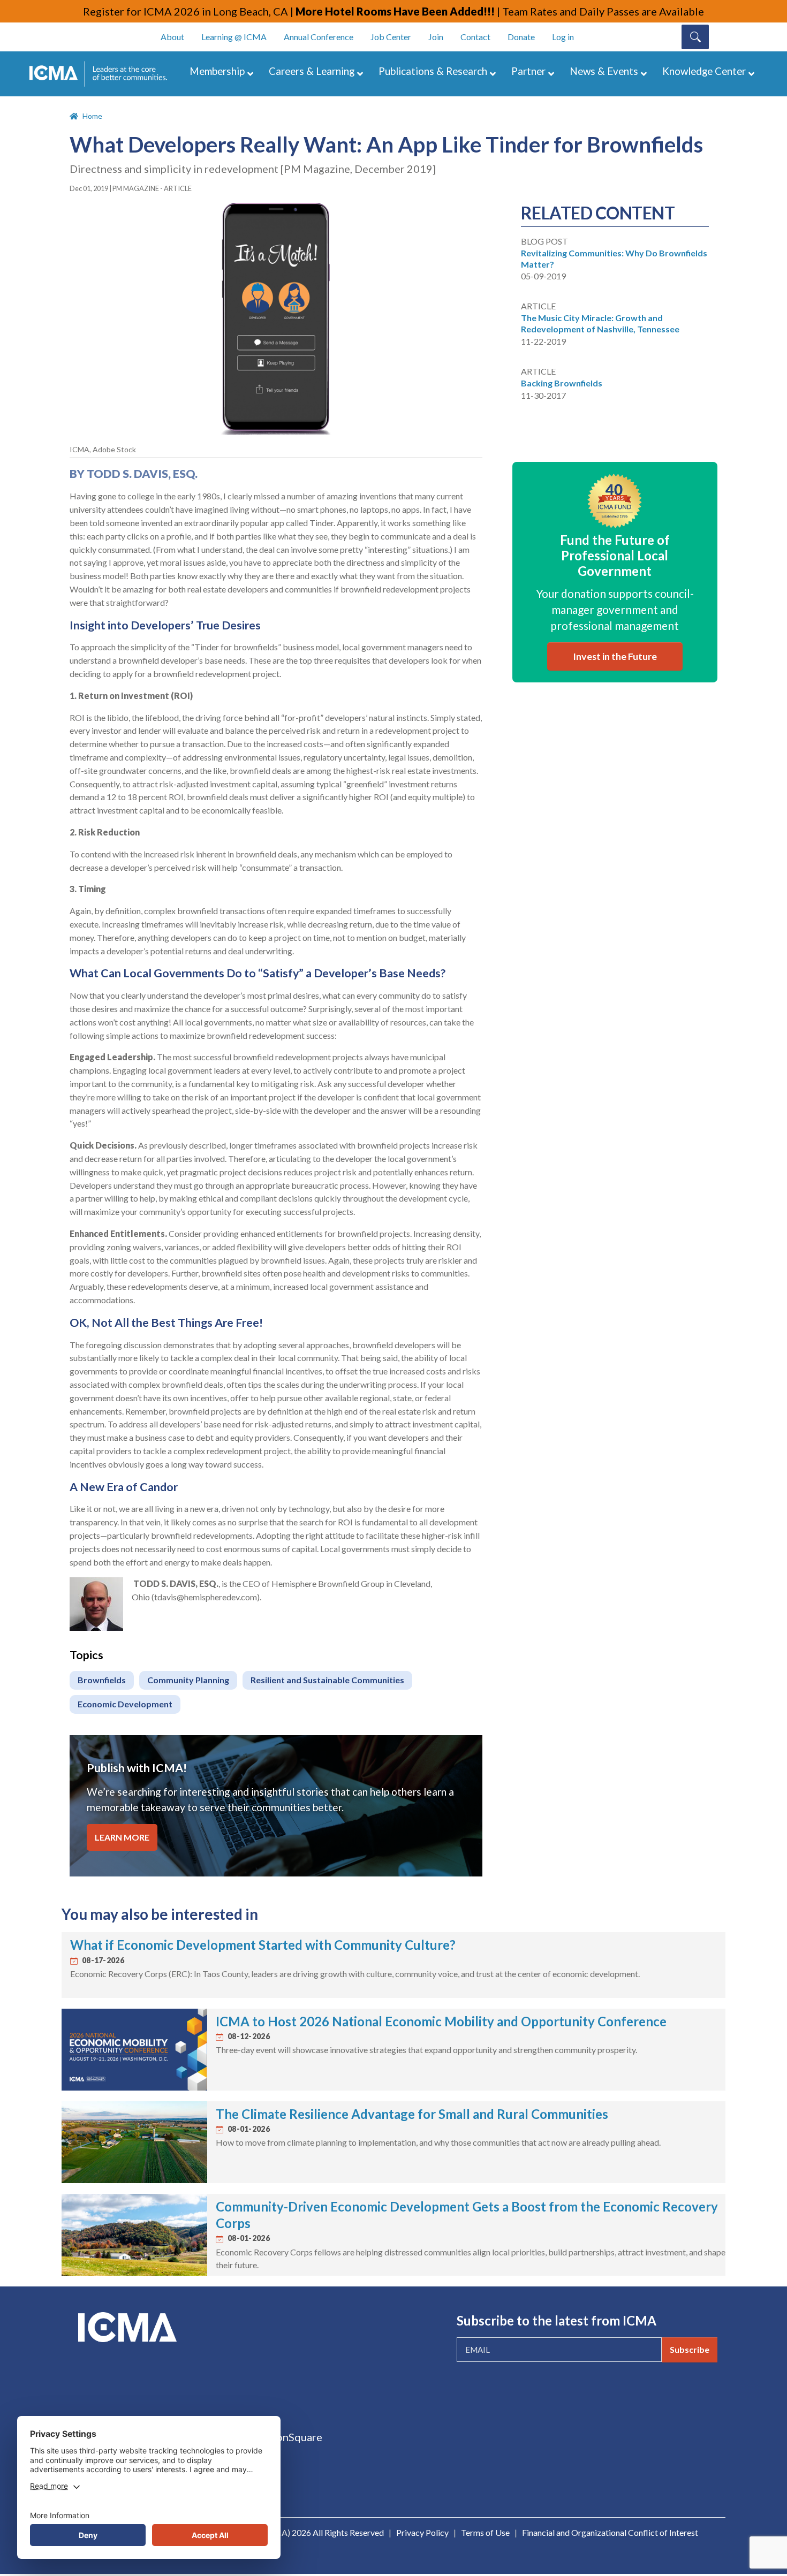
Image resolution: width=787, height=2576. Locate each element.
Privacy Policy (422, 2532)
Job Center (391, 37)
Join (436, 37)
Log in (563, 37)
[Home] (103, 74)
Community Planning (188, 1680)
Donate (521, 37)
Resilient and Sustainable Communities (327, 1680)
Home (92, 116)
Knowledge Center (704, 71)
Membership (217, 71)
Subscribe (690, 2349)
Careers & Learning (312, 71)
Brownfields (102, 1680)
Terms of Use (485, 2532)
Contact (475, 37)
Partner (528, 71)
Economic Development (125, 1704)
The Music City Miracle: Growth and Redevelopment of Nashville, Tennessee (600, 323)
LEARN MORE (122, 1837)
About (172, 37)
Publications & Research (433, 71)
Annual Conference (319, 37)
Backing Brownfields (562, 383)
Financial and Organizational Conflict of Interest (610, 2532)
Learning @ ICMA (234, 37)
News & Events (604, 71)
